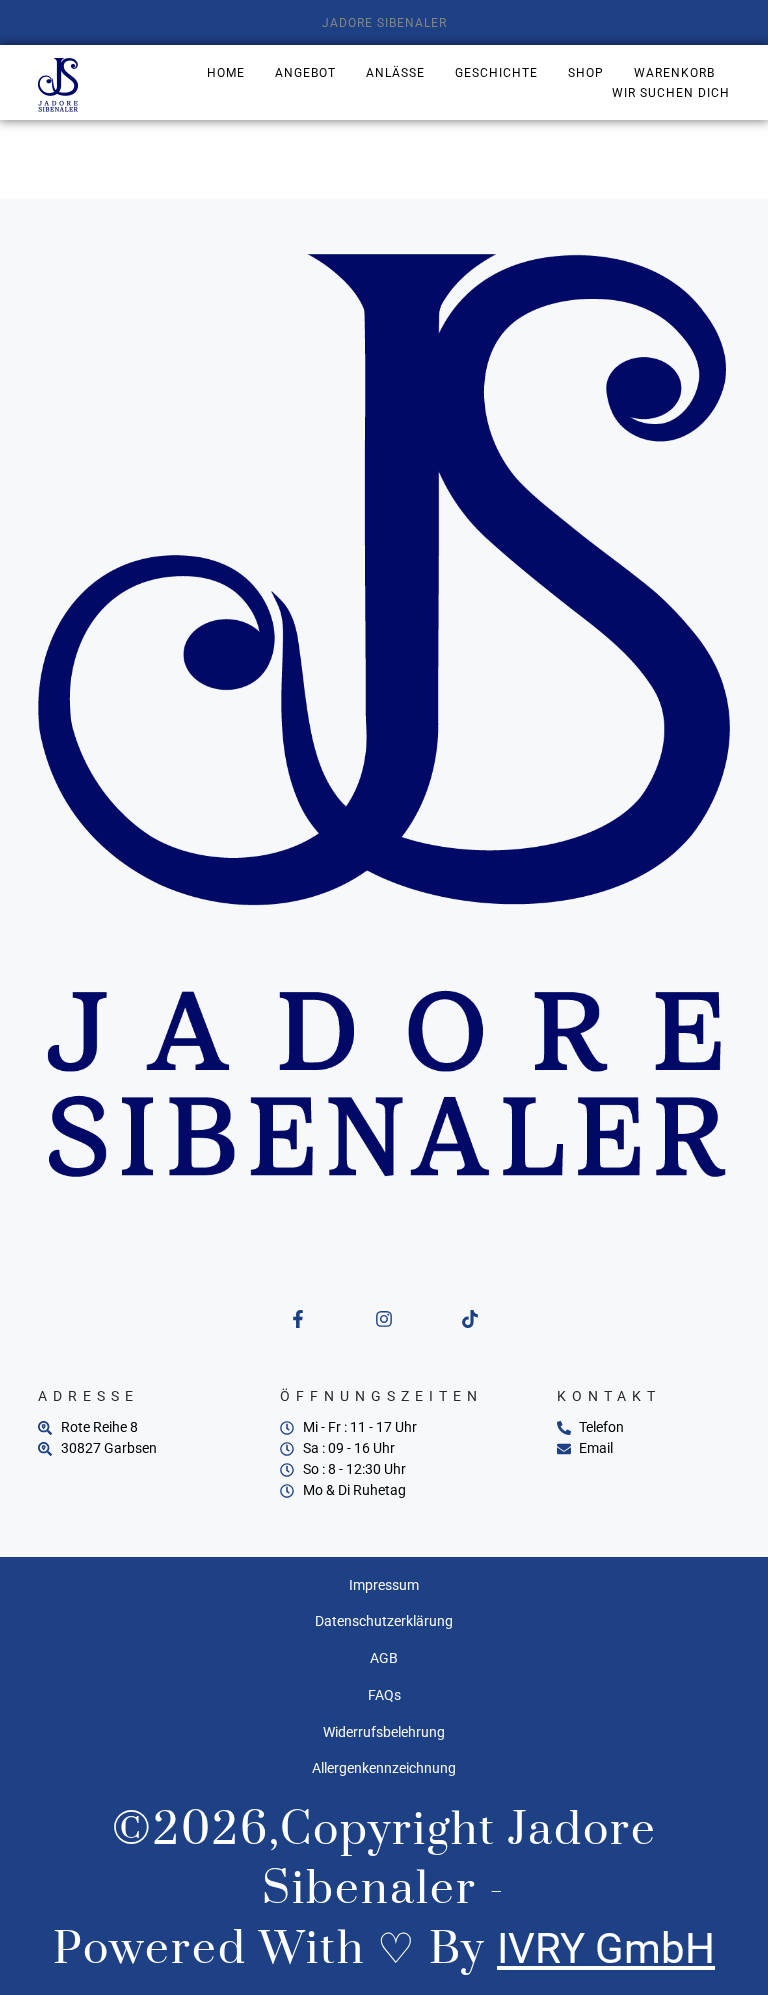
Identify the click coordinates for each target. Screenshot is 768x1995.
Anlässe (395, 73)
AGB (384, 1658)
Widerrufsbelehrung (384, 1732)
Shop (586, 73)
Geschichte (496, 73)
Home (226, 73)
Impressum (384, 1585)
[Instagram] (384, 1319)
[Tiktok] (470, 1319)
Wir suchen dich (671, 93)
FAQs (384, 1695)
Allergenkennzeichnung (384, 1768)
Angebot (305, 73)
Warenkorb (674, 73)
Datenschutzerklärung (384, 1621)
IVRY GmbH (606, 1948)
